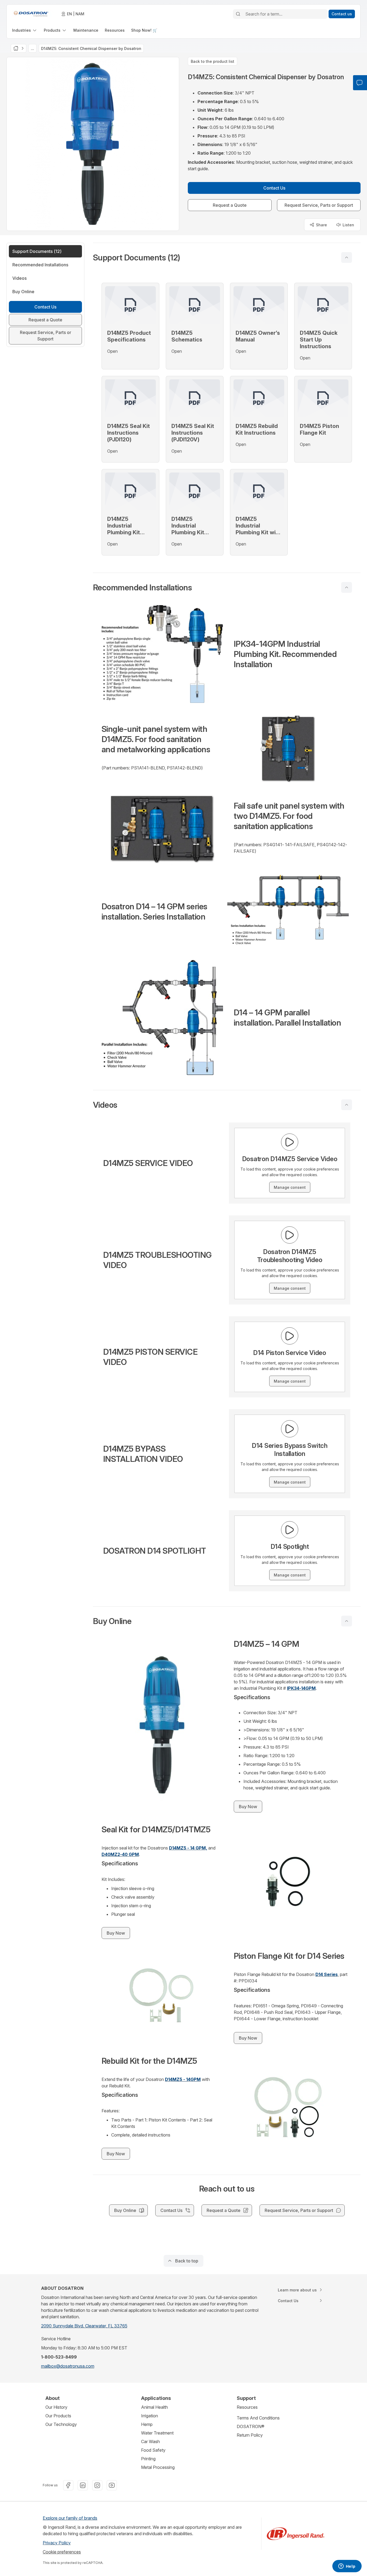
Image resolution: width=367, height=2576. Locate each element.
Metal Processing (158, 2467)
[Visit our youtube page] (112, 2485)
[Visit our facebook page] (68, 2485)
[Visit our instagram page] (97, 2485)
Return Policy (250, 2435)
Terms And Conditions (258, 2418)
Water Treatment (157, 2433)
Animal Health (154, 2407)
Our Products (58, 2416)
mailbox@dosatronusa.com (68, 2366)
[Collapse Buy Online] (347, 1621)
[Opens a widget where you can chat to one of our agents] (347, 2567)
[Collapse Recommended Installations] (347, 587)
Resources (247, 2407)
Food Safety (153, 2450)
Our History (56, 2407)
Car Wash (150, 2441)
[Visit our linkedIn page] (83, 2485)
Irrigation (150, 2416)
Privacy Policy (57, 2543)
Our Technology (61, 2424)
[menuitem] (25, 30)
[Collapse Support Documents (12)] (347, 257)
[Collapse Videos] (347, 1105)
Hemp (147, 2424)
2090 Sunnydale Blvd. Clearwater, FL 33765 (84, 2326)
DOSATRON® (251, 2426)
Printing (148, 2459)
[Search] (238, 14)
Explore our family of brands (70, 2518)
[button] (227, 257)
